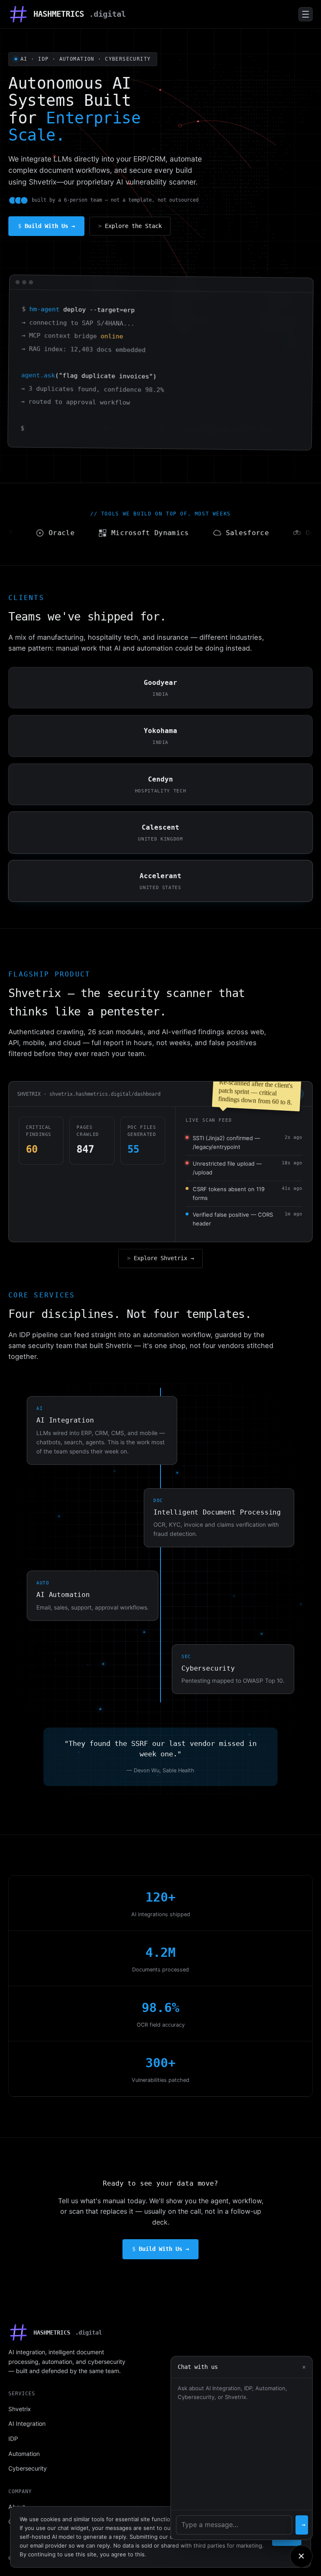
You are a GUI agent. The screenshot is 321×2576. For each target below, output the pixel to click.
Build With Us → (50, 226)
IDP (13, 2439)
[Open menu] (306, 14)
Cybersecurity (28, 2468)
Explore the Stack (133, 226)
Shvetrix (20, 2409)
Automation (24, 2454)
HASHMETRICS (80, 14)
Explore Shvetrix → (164, 1258)
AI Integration (27, 2423)
